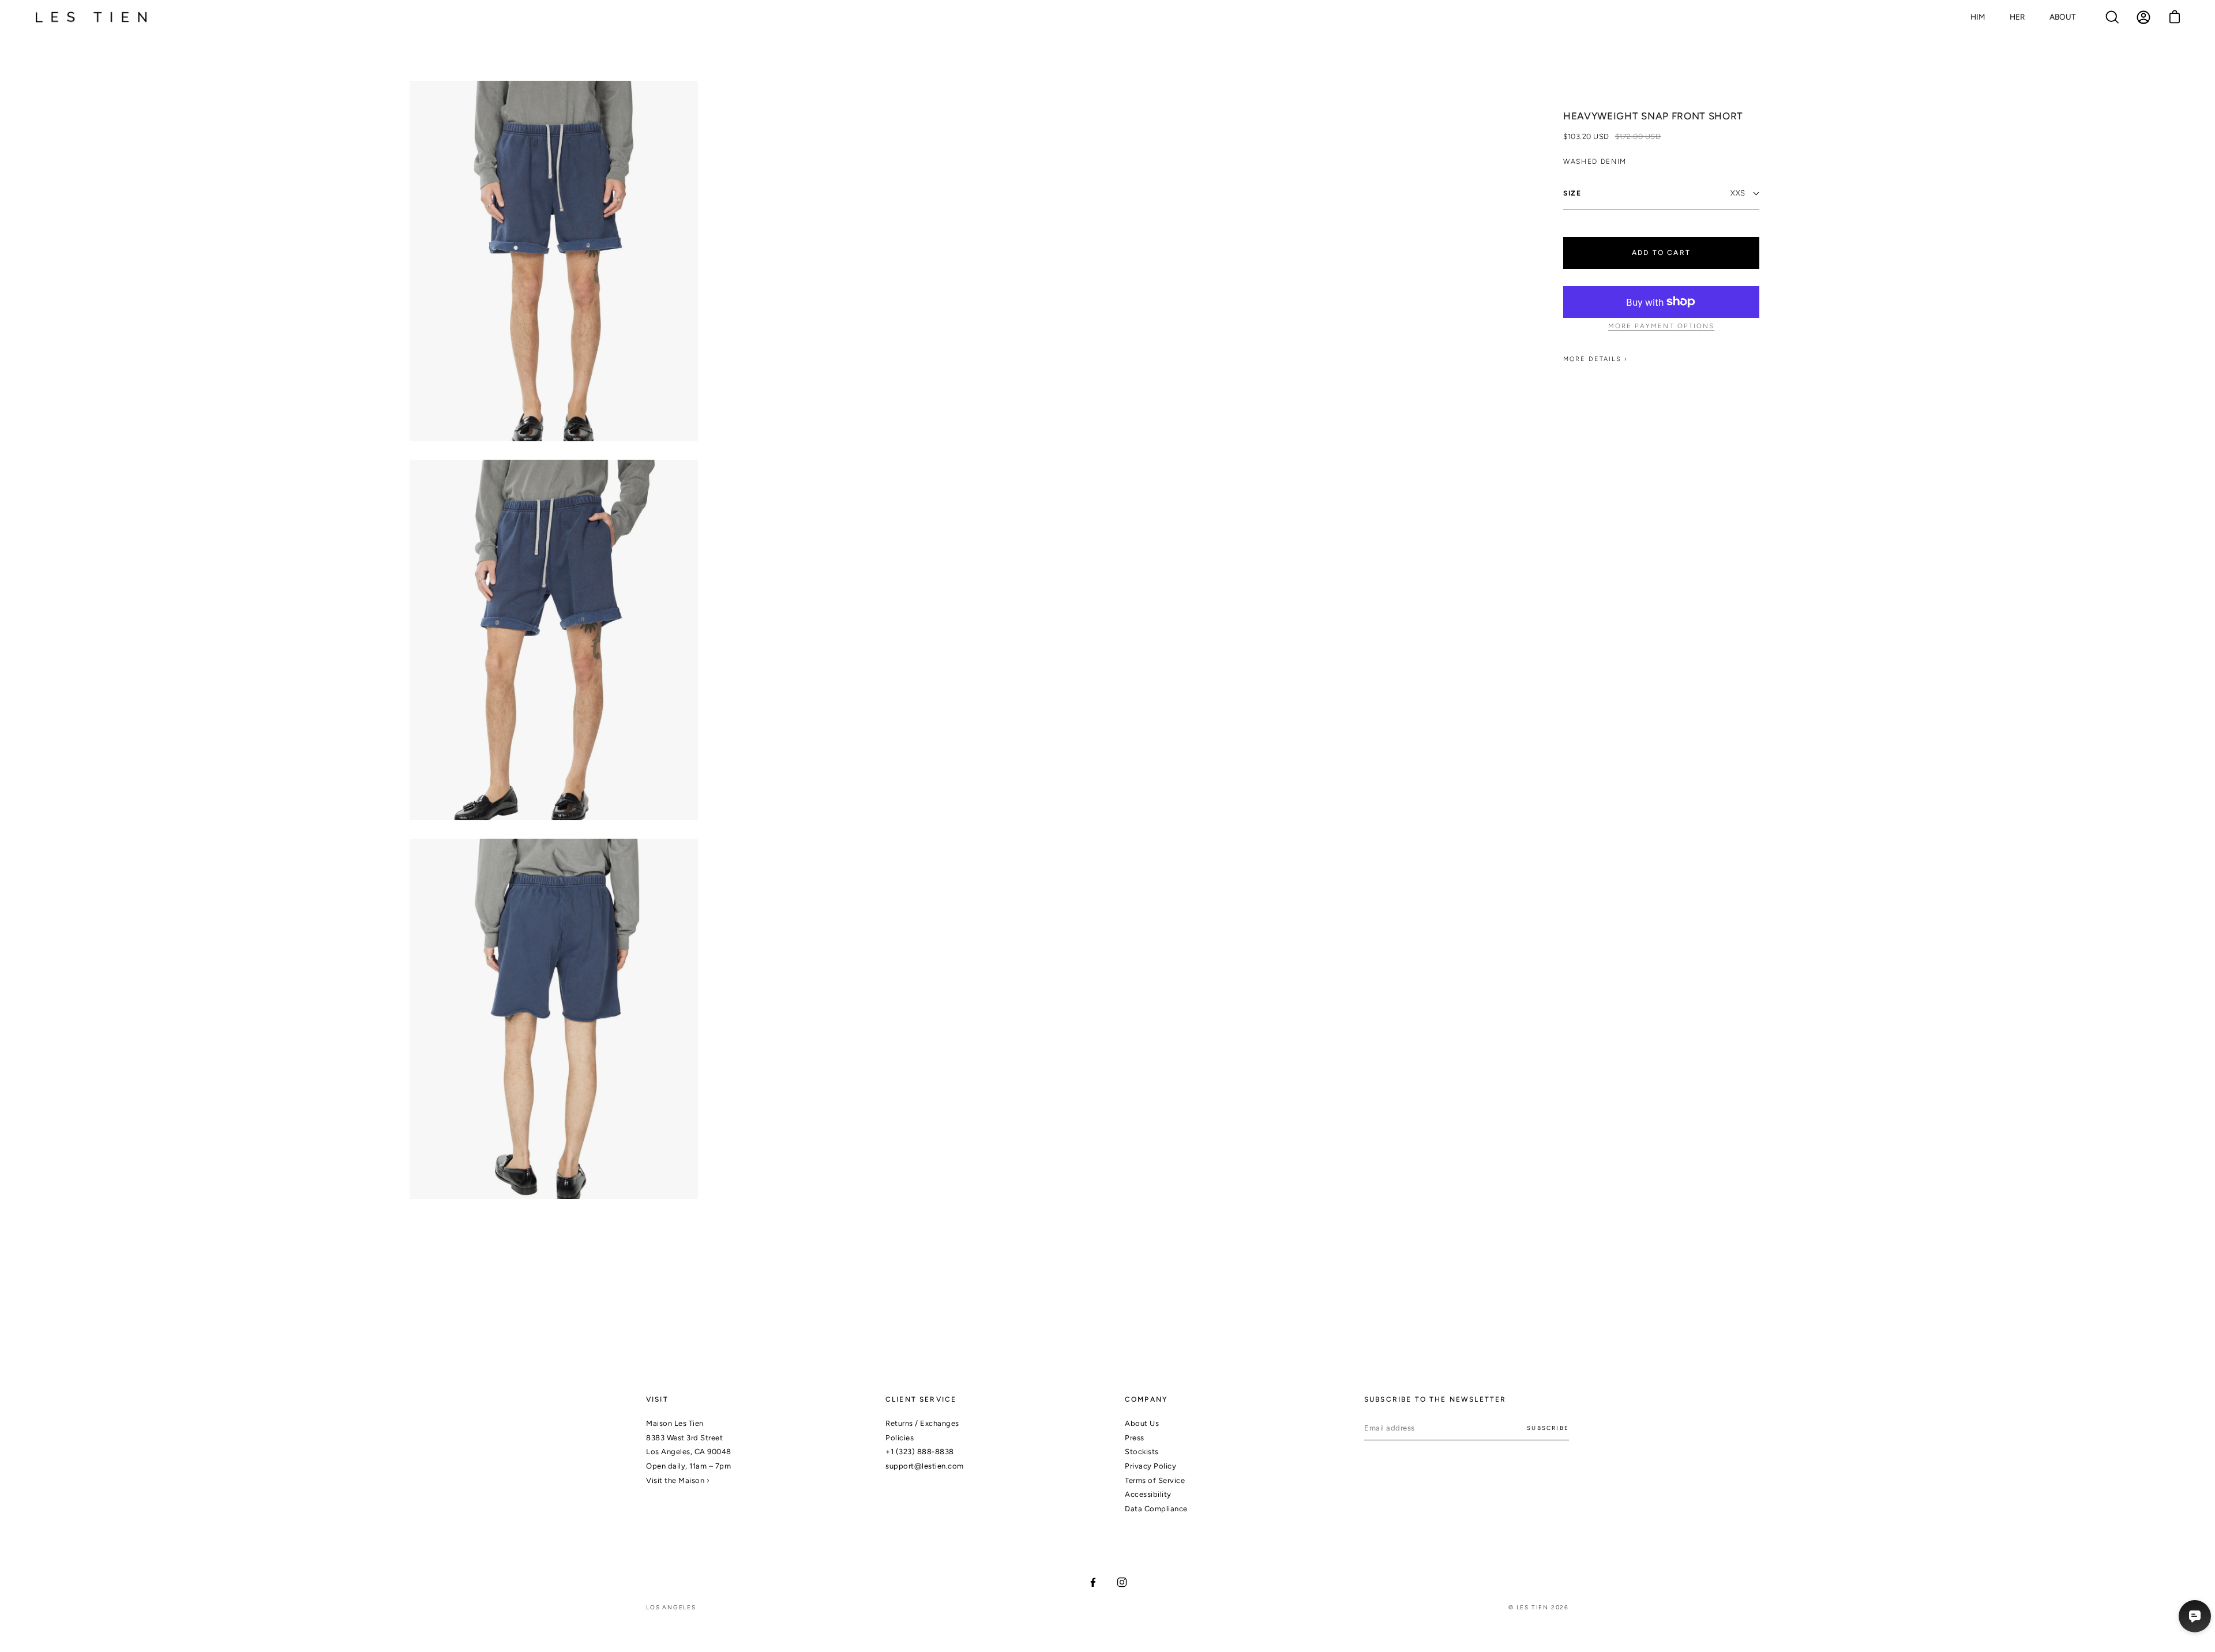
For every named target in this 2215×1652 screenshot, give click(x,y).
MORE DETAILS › (1595, 359)
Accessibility (1148, 1494)
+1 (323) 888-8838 (920, 1452)
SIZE (1572, 193)
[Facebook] (1093, 1582)
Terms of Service (1155, 1480)
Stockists (1142, 1452)
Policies (900, 1438)
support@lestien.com (925, 1466)
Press (1135, 1438)
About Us (1142, 1423)
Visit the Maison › (678, 1480)
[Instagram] (1122, 1582)
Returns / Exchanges (922, 1423)
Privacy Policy (1150, 1466)
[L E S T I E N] (92, 18)
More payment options (1662, 326)
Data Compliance (1156, 1509)
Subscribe (1548, 1428)
